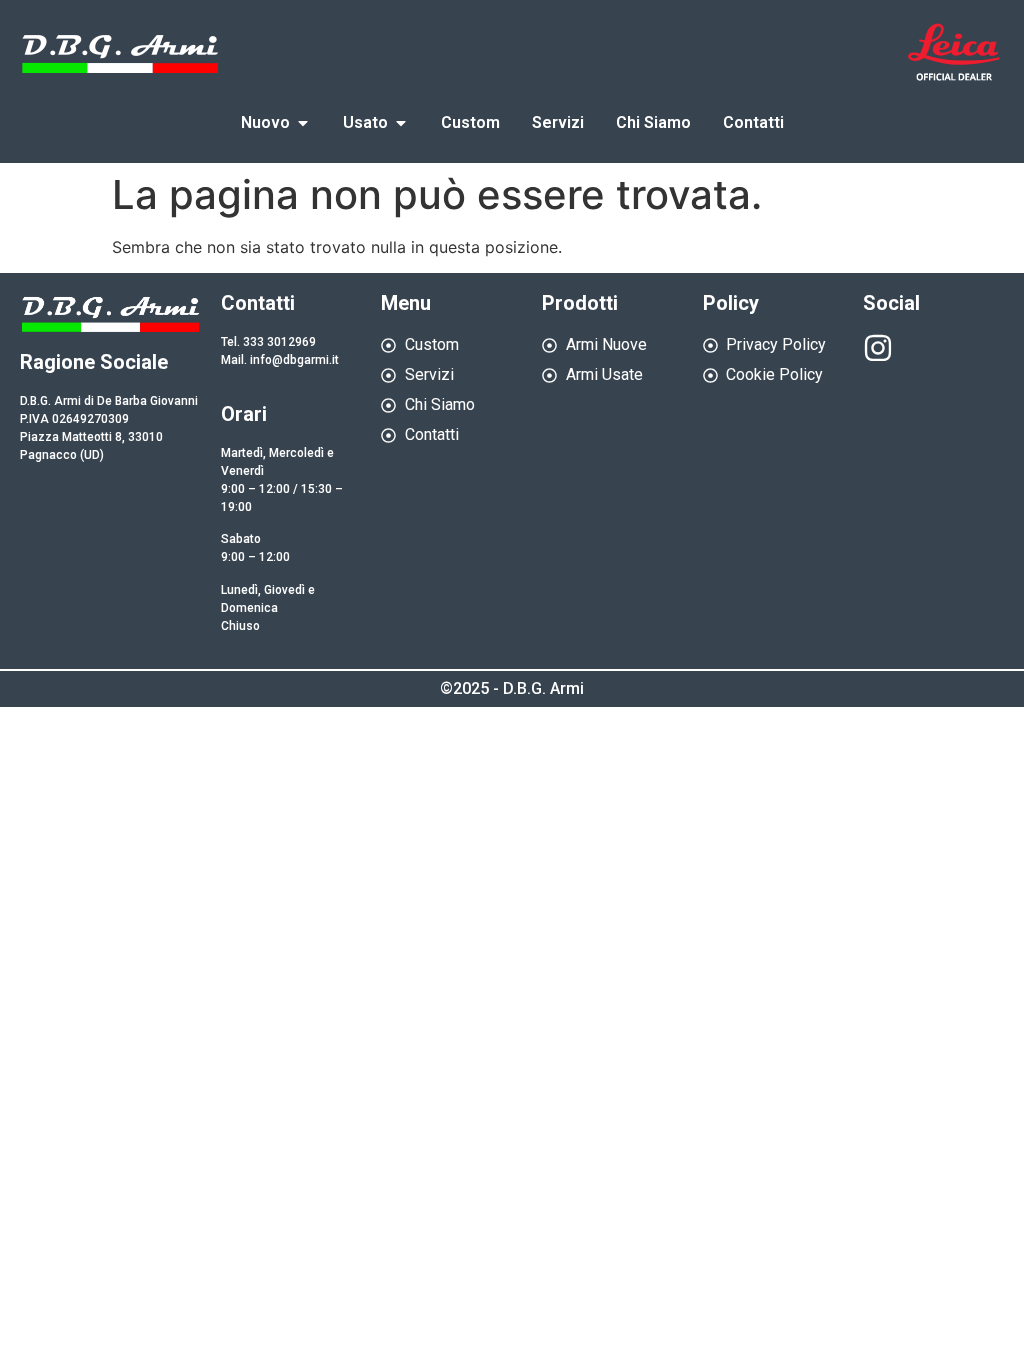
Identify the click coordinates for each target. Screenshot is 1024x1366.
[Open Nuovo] (303, 123)
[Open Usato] (401, 123)
